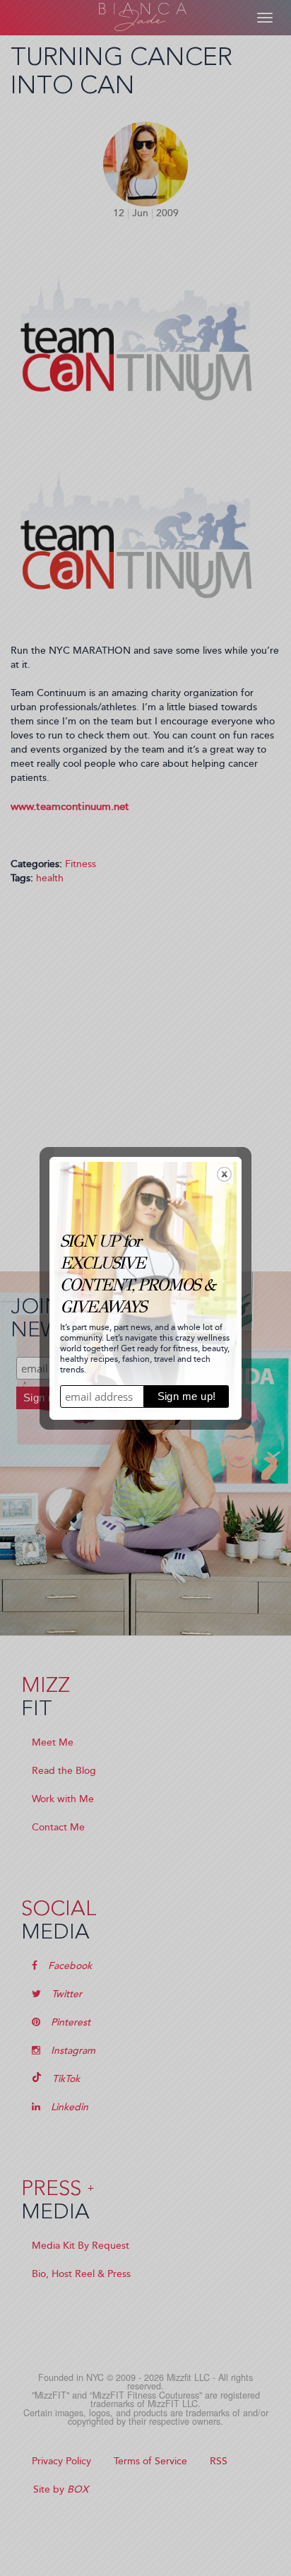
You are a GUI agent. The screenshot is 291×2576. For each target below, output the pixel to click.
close (224, 1174)
